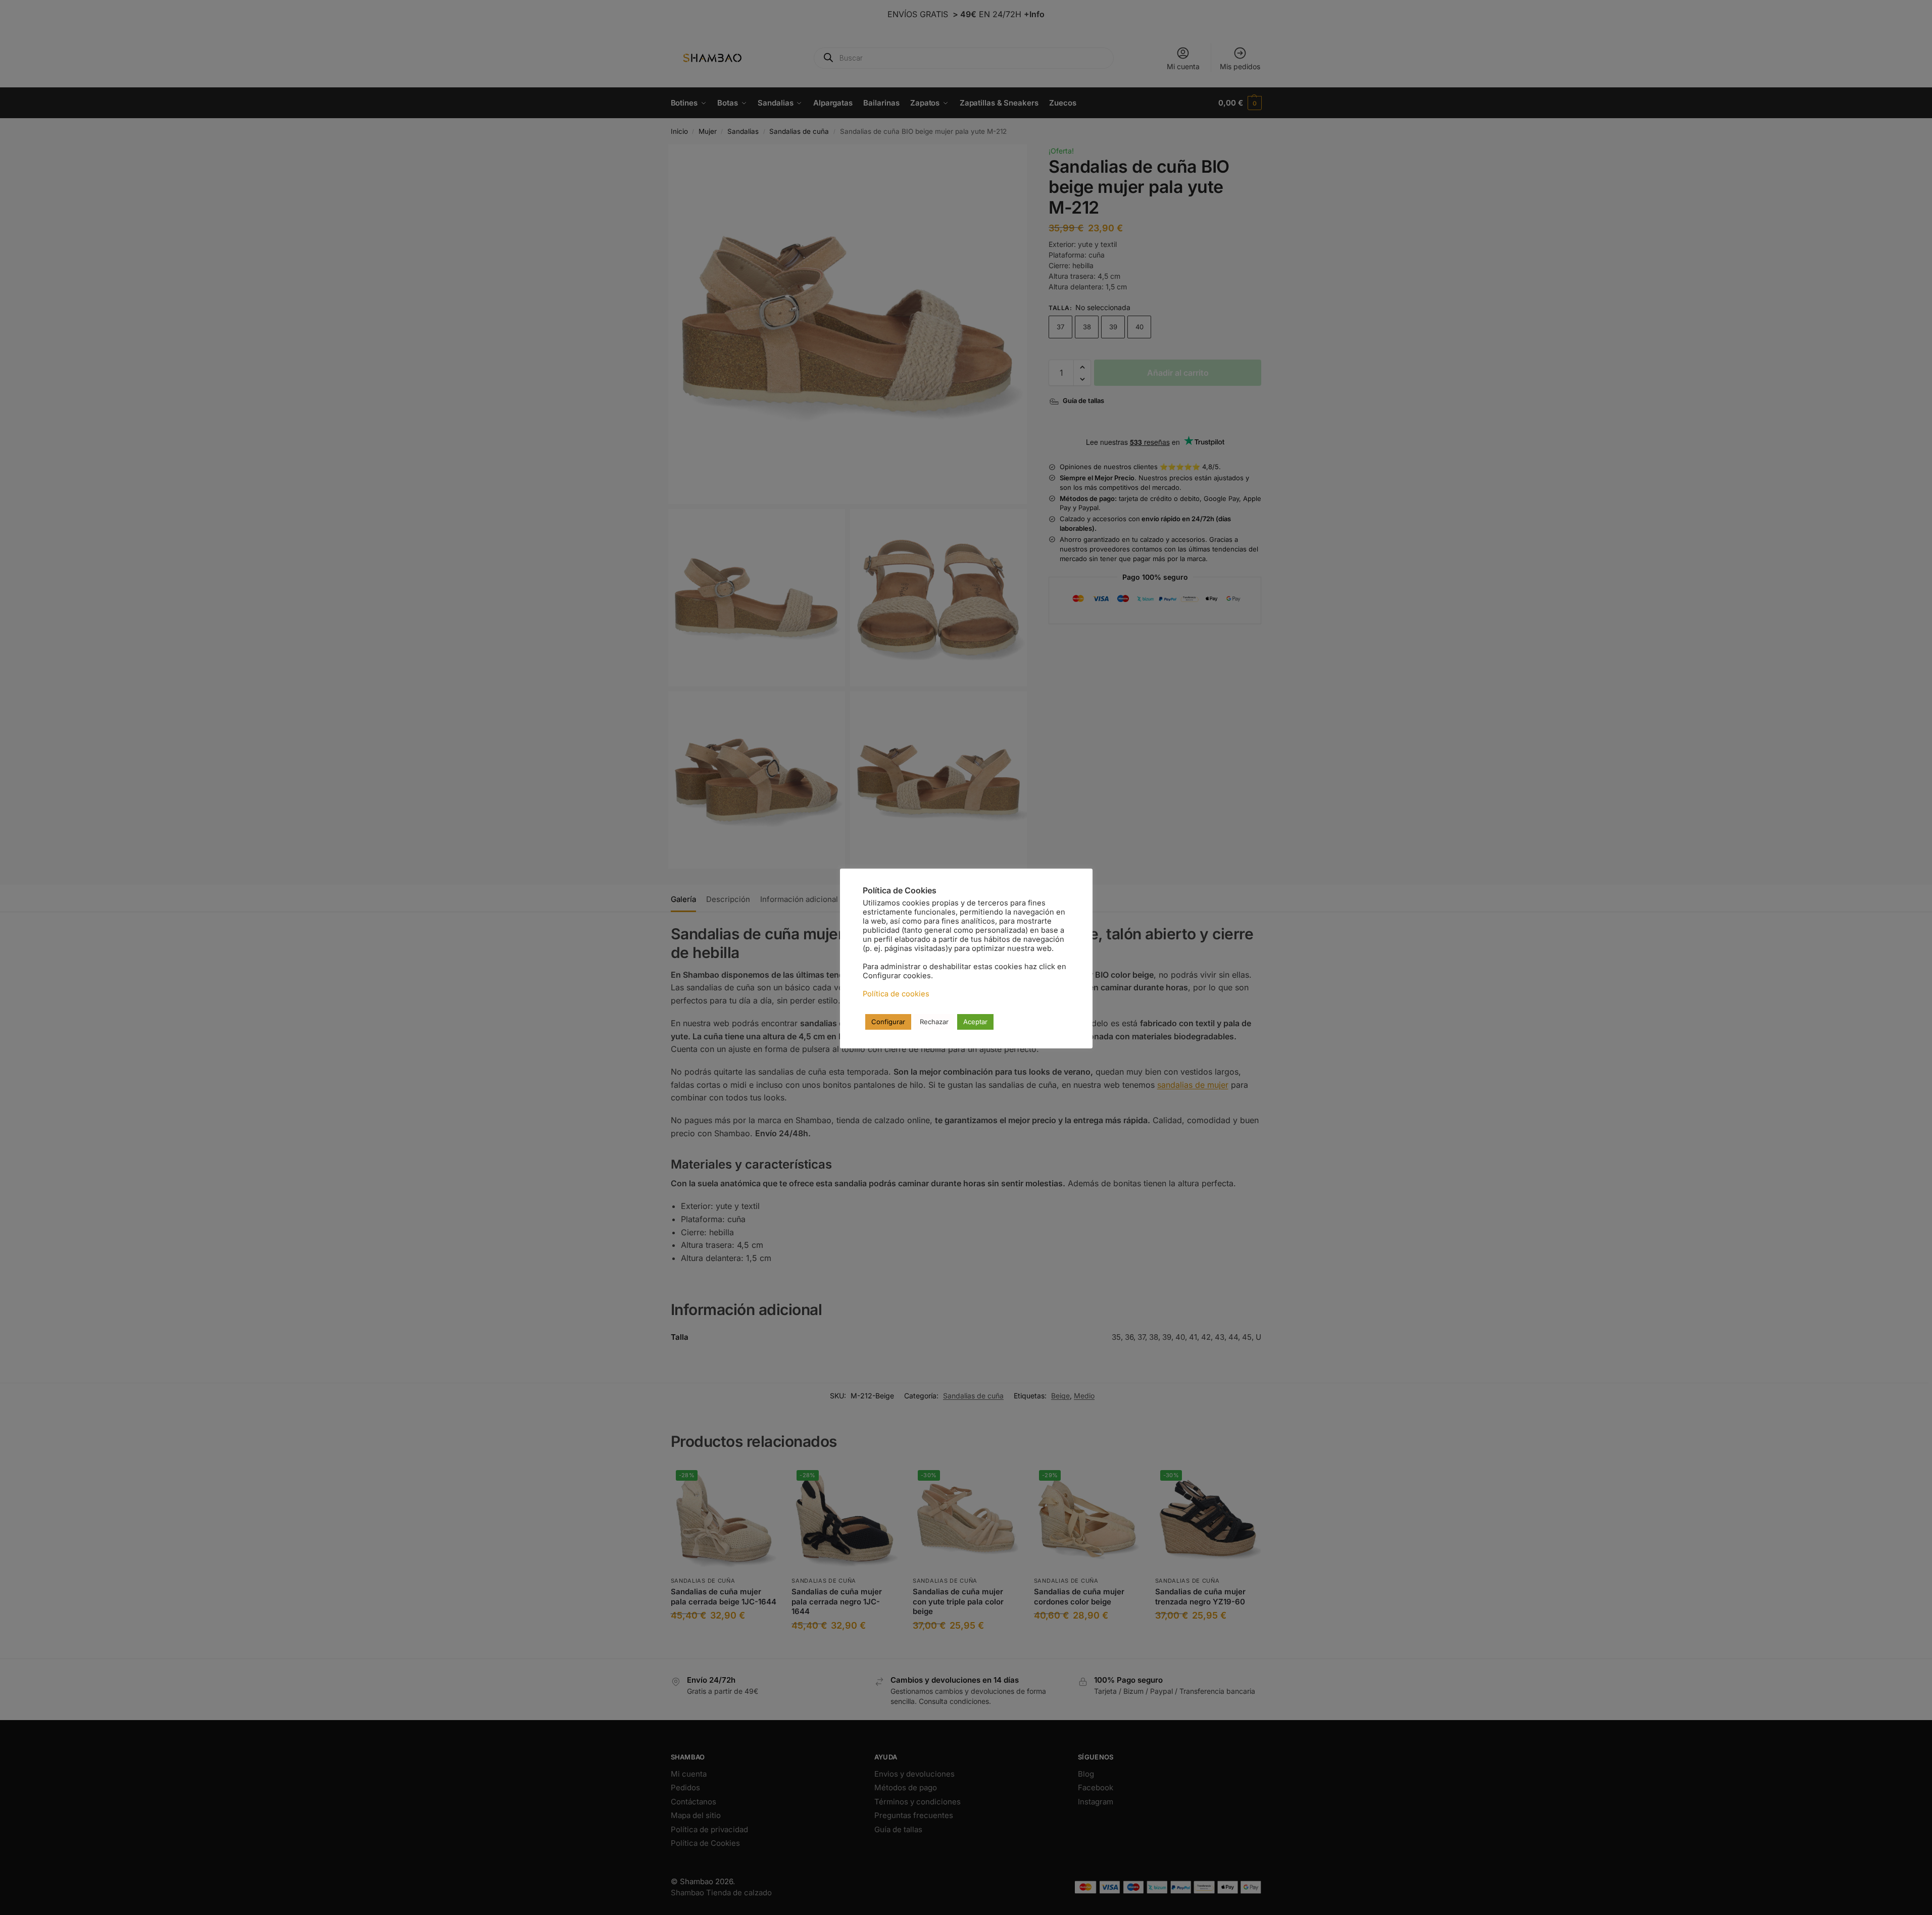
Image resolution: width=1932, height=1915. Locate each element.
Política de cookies (896, 994)
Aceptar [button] (975, 1022)
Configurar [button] (888, 1022)
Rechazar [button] (934, 1022)
